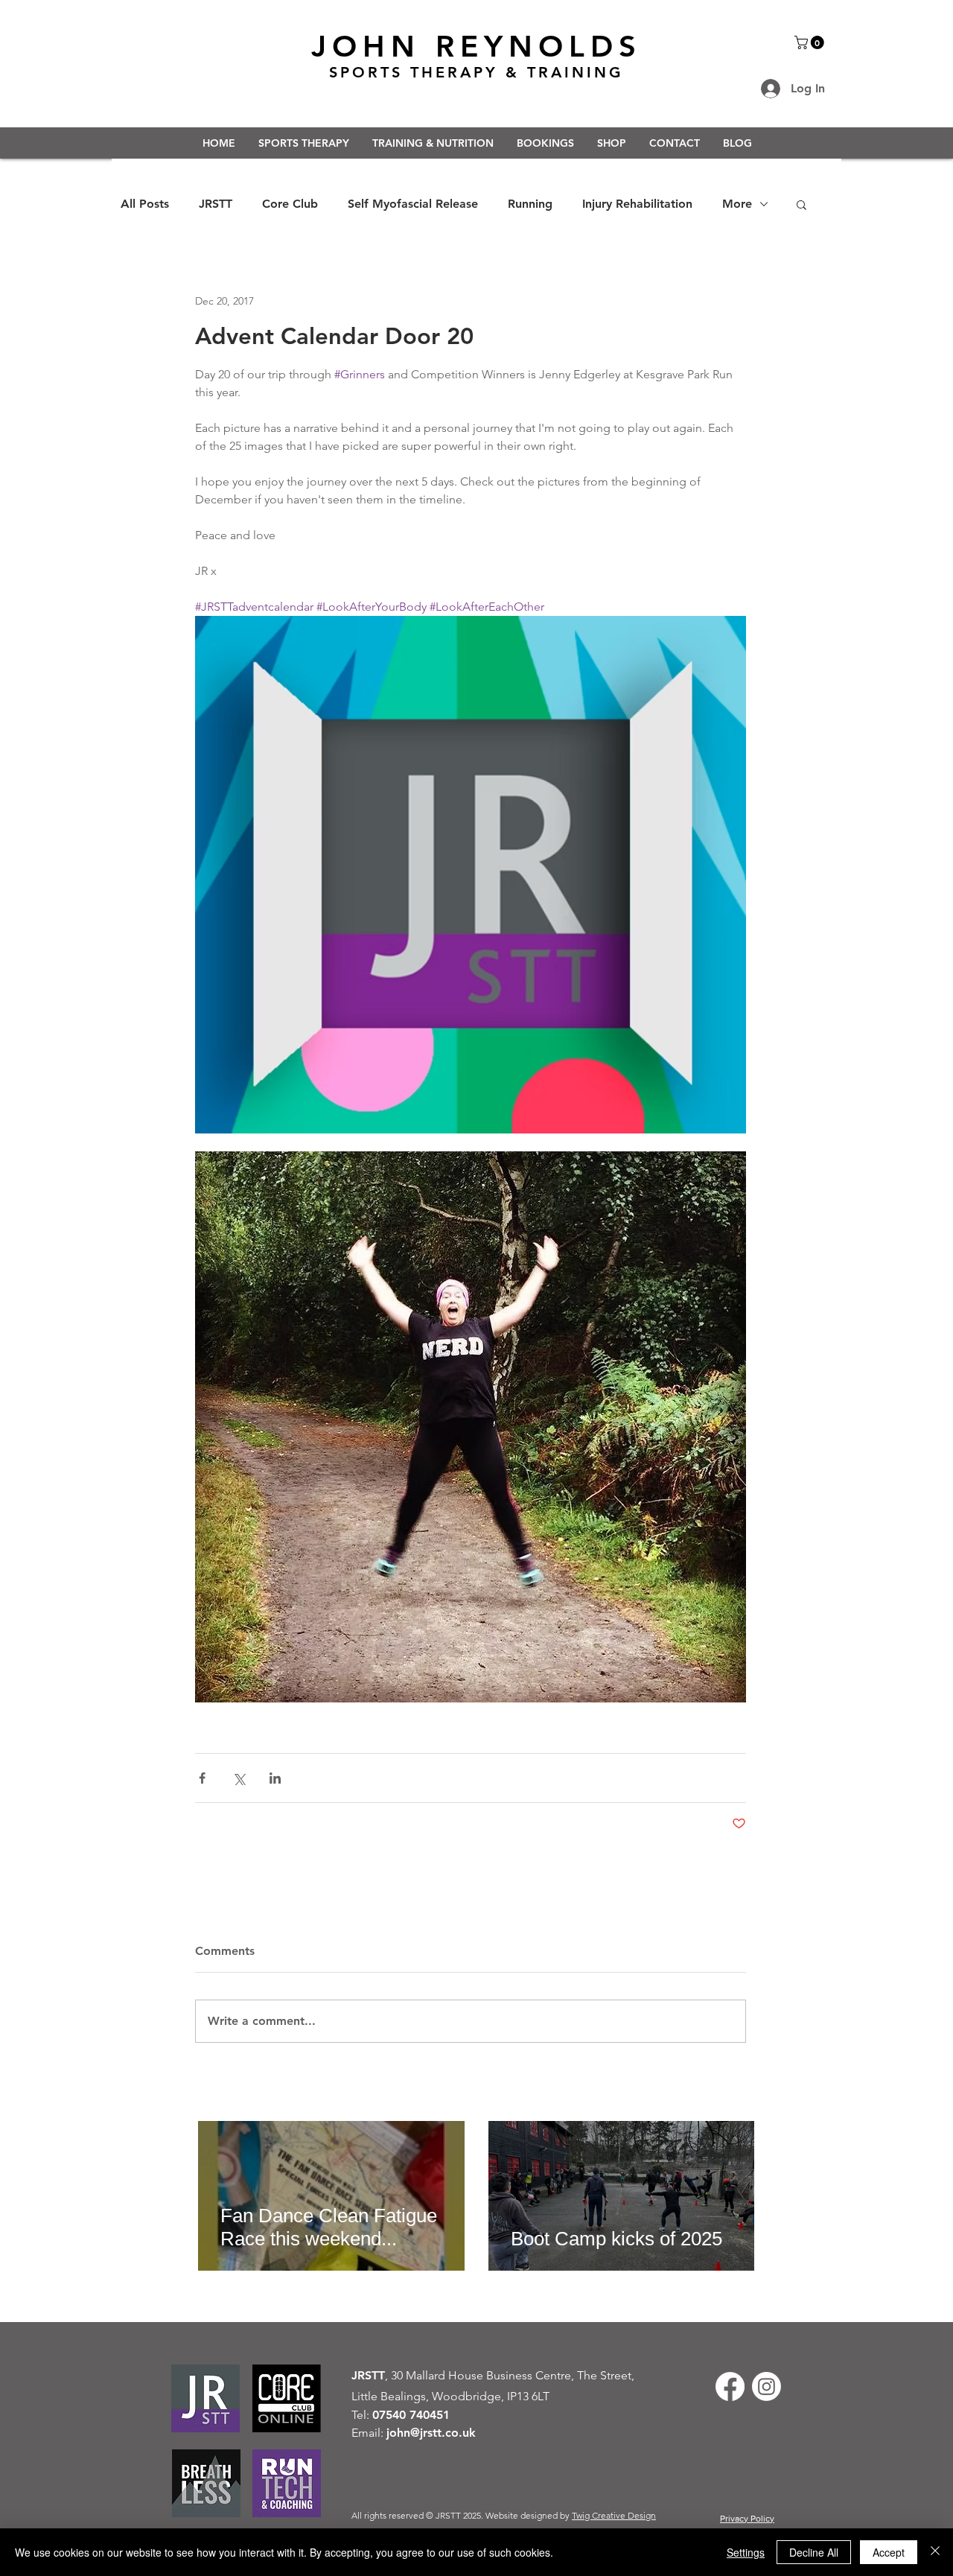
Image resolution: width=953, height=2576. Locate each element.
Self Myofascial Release (413, 204)
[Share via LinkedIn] (275, 1778)
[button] (811, 42)
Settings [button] (746, 2552)
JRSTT (216, 204)
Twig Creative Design (614, 2515)
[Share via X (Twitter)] (239, 1778)
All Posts (145, 204)
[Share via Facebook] (202, 1778)
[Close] (935, 2552)
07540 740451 (411, 2415)
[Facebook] (730, 2386)
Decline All (814, 2552)
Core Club (290, 204)
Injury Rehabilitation (637, 204)
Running (530, 204)
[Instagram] (766, 2386)
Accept (889, 2552)
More (737, 204)
